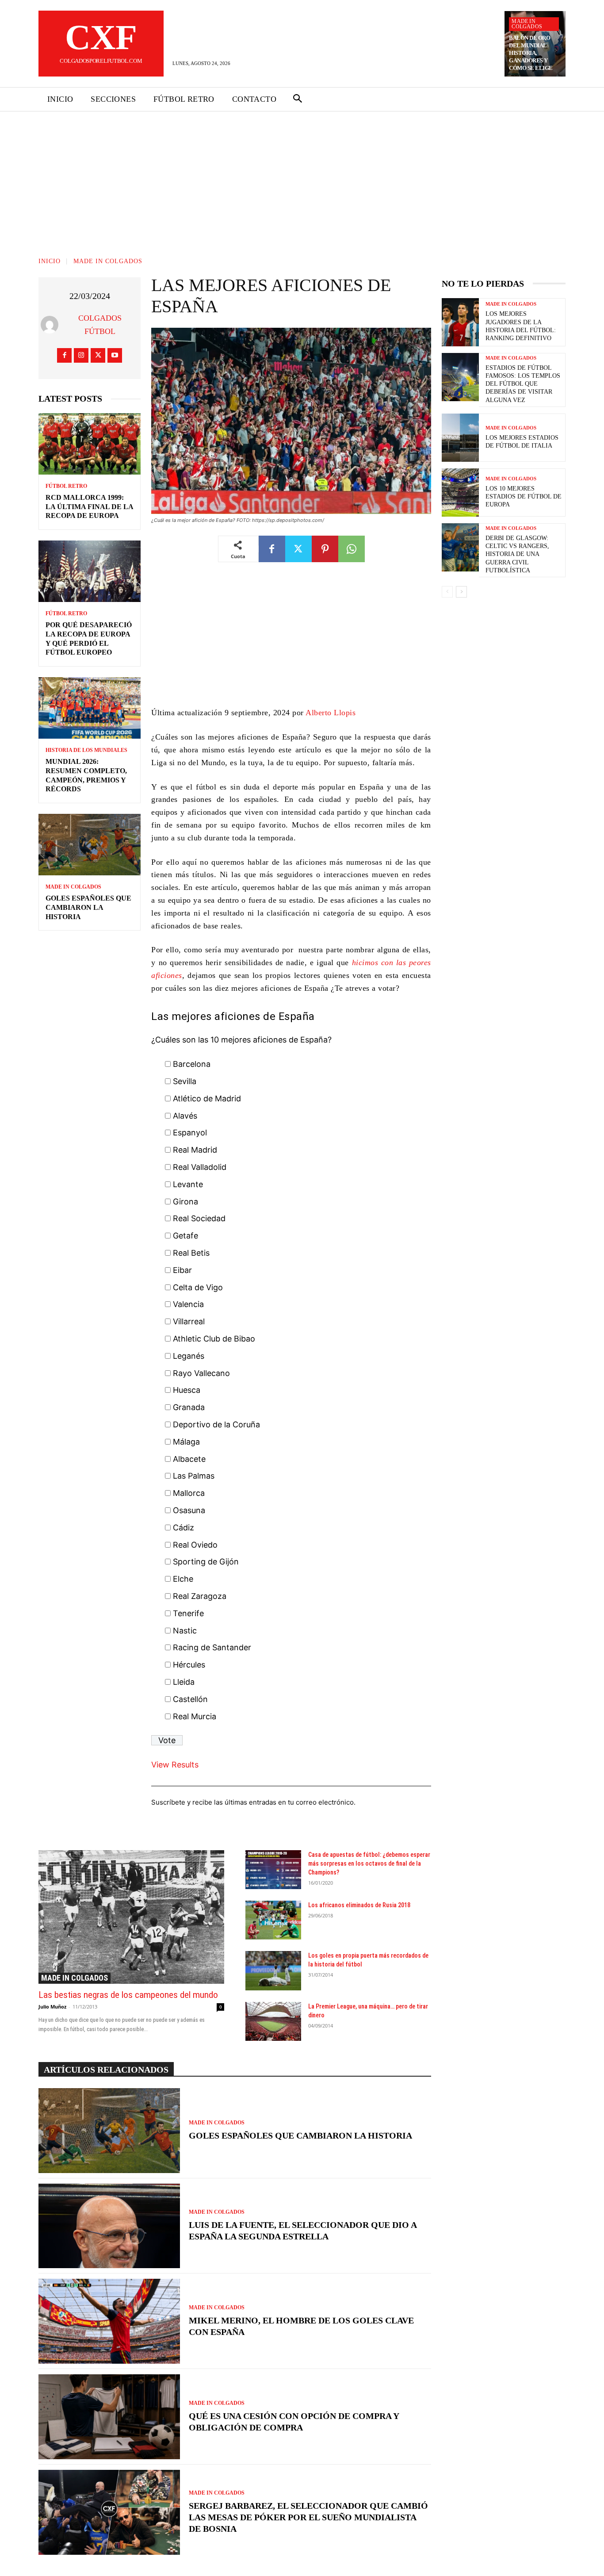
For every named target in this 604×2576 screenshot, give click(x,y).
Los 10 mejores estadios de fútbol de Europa (524, 496)
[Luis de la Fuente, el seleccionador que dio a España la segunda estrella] (109, 2226)
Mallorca (189, 1493)
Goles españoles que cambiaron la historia (88, 907)
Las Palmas (194, 1476)
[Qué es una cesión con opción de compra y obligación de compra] (109, 2417)
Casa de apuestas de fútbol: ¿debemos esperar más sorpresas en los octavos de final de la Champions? (369, 1863)
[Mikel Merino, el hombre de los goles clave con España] (109, 2321)
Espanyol (190, 1133)
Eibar (182, 1270)
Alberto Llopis (331, 713)
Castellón (190, 1699)
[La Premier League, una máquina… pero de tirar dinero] (273, 2021)
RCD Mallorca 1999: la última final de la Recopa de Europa (90, 507)
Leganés (189, 1356)
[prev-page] (447, 592)
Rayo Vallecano (201, 1373)
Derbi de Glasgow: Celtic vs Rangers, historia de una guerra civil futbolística (517, 554)
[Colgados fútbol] (52, 325)
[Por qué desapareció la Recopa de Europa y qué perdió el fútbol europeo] (90, 571)
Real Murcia (195, 1716)
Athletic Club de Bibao (214, 1339)
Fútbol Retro (66, 486)
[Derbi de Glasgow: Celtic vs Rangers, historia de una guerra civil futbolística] (460, 547)
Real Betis (191, 1253)
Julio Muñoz (52, 2007)
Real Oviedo (195, 1545)
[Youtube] (115, 355)
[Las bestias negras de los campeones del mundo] (131, 1917)
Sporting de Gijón (206, 1562)
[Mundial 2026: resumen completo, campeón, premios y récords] (90, 708)
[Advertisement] (302, 178)
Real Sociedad (199, 1218)
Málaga (186, 1442)
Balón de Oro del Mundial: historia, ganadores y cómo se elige (531, 53)
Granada (189, 1407)
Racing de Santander (212, 1647)
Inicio (50, 261)
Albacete (189, 1459)
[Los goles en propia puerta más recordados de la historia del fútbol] (273, 1970)
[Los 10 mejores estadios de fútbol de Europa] (460, 493)
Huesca (187, 1390)
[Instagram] (81, 355)
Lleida (184, 1682)
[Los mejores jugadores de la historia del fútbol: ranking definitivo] (460, 322)
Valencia (188, 1304)
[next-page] (461, 592)
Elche (183, 1579)
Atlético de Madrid (207, 1098)
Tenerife (188, 1613)
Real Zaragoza (200, 1596)
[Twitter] (98, 355)
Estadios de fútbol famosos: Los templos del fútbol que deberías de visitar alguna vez (523, 384)
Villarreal (189, 1321)
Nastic (185, 1631)
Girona (185, 1202)
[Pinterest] (325, 549)
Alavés (185, 1116)
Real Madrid (195, 1150)
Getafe (185, 1236)
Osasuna (189, 1510)
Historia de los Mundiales (86, 750)
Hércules (189, 1665)
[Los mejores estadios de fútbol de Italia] (460, 438)
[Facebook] (64, 355)
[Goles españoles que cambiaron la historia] (90, 845)
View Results (175, 1765)
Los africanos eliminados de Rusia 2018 (359, 1905)
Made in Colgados (527, 24)
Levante (188, 1184)
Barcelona (192, 1064)
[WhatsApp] (352, 549)
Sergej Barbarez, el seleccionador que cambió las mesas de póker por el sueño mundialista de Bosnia (308, 2517)
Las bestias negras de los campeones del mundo (128, 1995)
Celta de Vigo (198, 1287)
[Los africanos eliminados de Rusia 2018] (273, 1920)
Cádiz (183, 1528)
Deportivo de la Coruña (216, 1424)
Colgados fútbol (100, 325)
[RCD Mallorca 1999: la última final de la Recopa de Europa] (90, 444)
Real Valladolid (200, 1167)
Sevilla (185, 1081)
